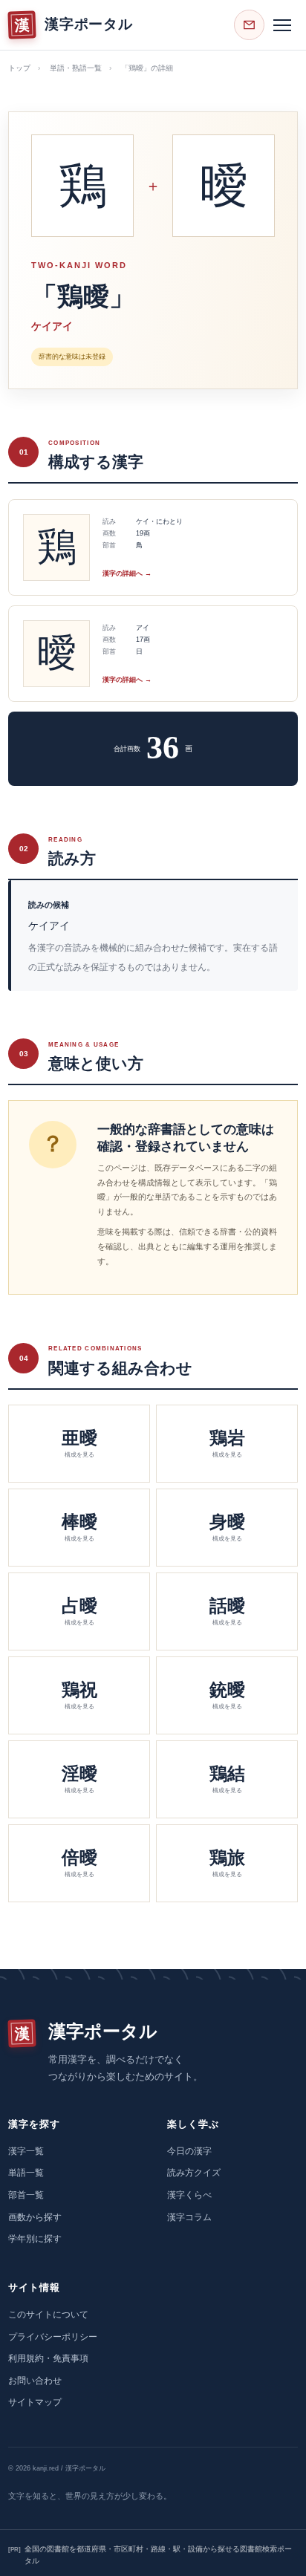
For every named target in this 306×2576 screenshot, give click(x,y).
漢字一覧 (26, 2151)
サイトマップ (35, 2402)
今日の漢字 (189, 2151)
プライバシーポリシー (53, 2337)
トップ (19, 68)
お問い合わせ (35, 2381)
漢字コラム (189, 2217)
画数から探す (35, 2217)
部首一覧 (26, 2195)
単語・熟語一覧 (76, 68)
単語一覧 (26, 2173)
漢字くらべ (189, 2195)
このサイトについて (48, 2315)
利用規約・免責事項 (48, 2358)
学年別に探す (35, 2239)
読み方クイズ (194, 2173)
